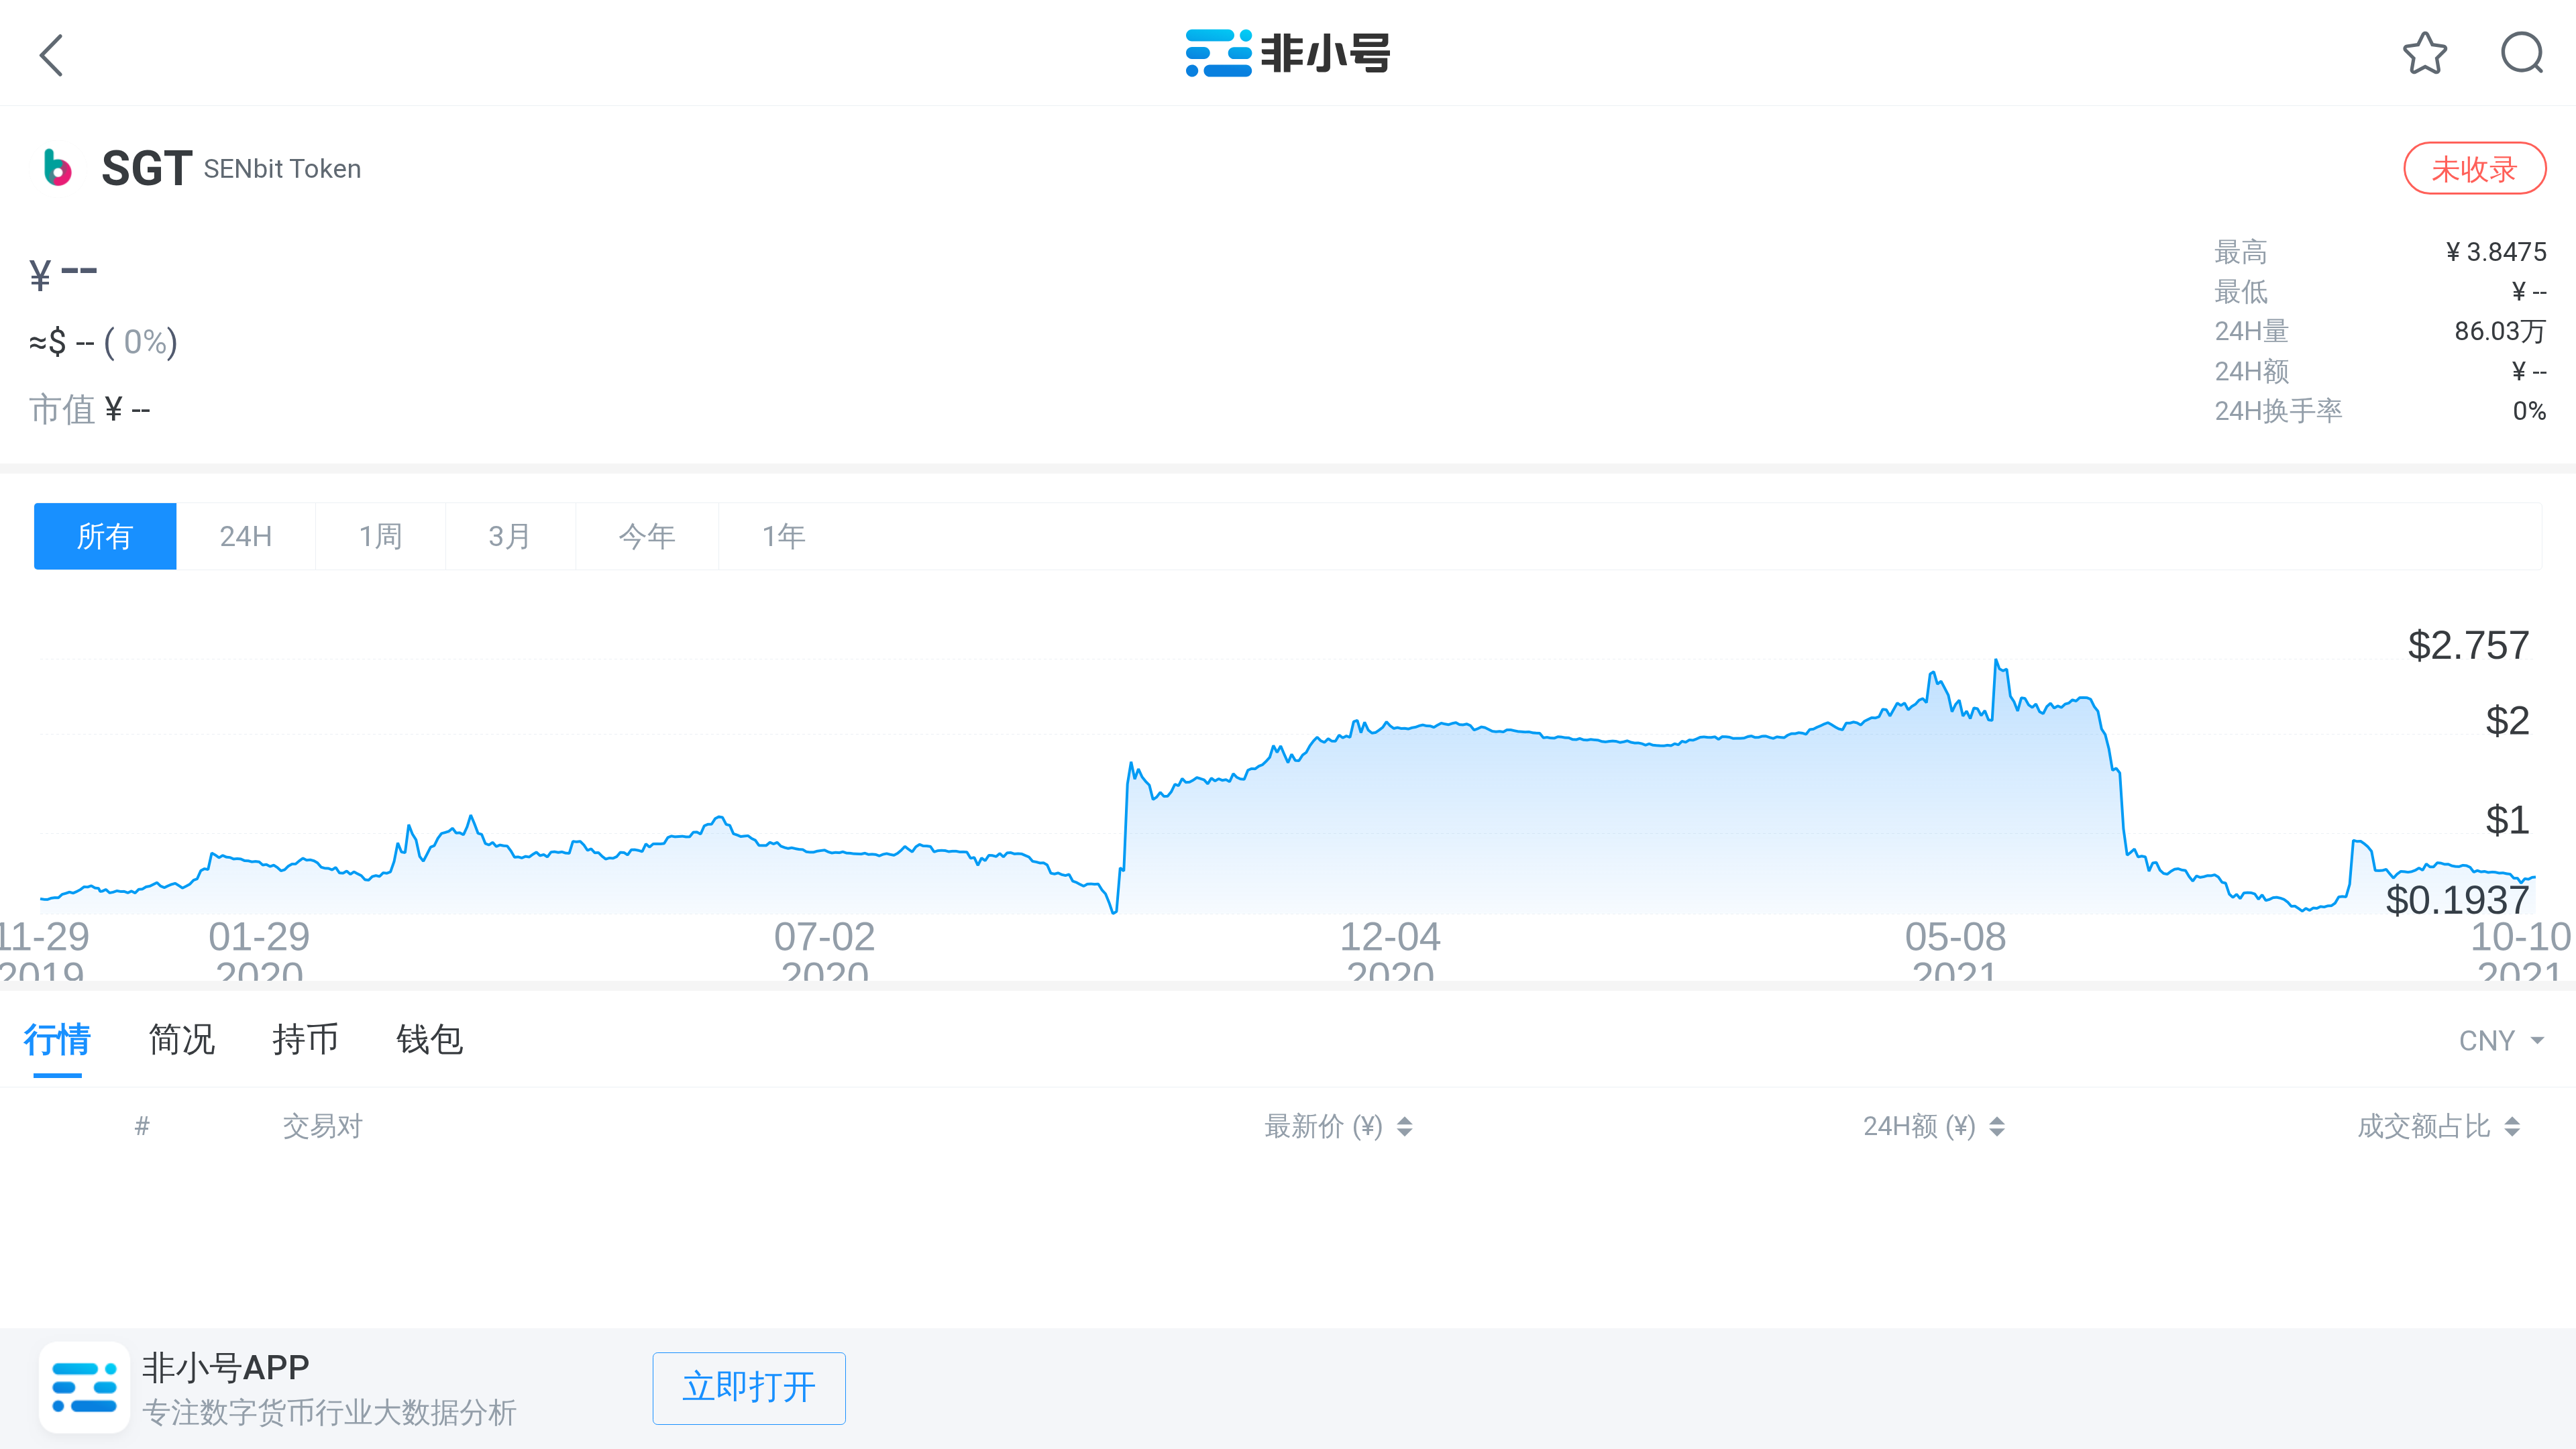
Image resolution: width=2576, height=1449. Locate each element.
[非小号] (1288, 67)
